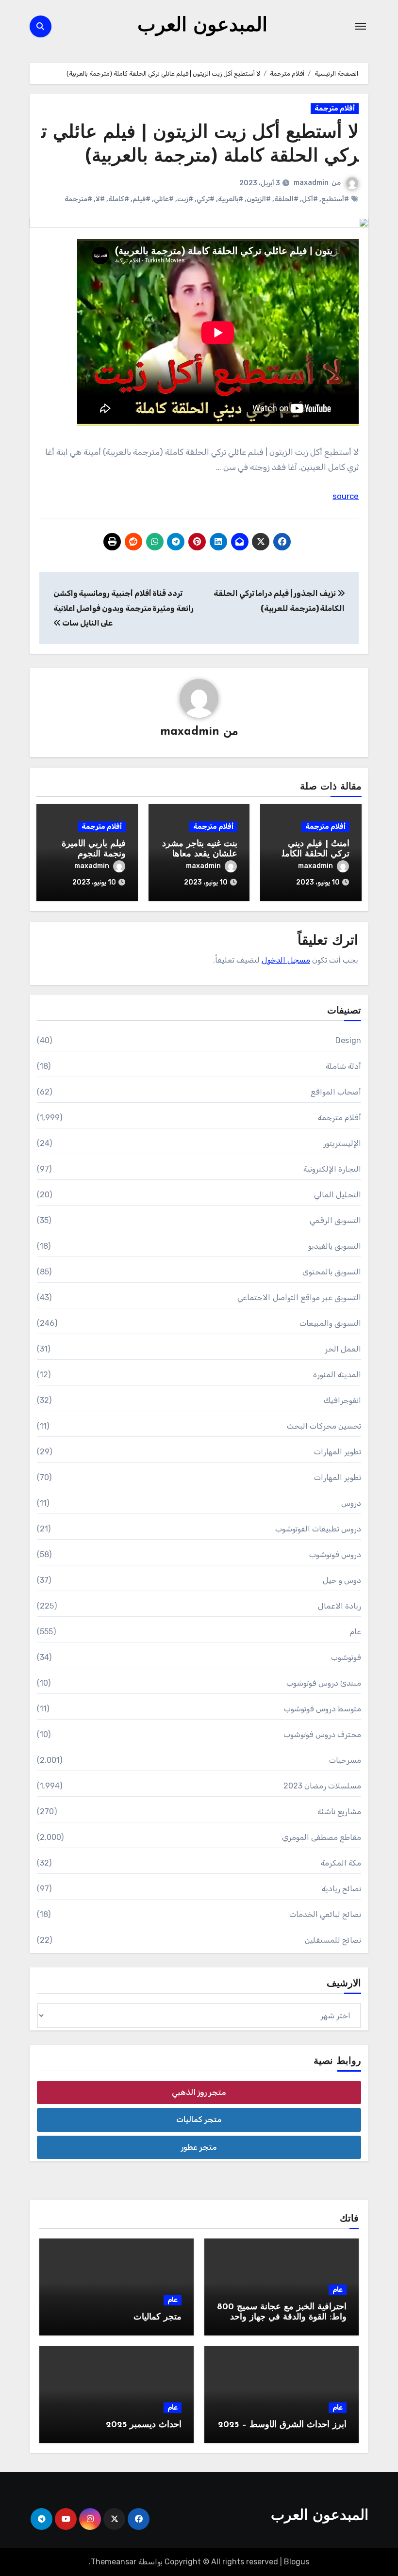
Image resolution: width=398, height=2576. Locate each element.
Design (348, 1040)
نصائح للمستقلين (333, 1940)
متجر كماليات (199, 2119)
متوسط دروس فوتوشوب (323, 1709)
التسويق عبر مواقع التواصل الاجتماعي (299, 1297)
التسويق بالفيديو (335, 1246)
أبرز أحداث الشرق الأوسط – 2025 (282, 2425)
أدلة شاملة (343, 1066)
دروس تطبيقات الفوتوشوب (318, 1529)
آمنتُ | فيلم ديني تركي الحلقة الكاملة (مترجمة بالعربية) (313, 855)
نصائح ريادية (341, 1889)
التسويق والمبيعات (330, 1323)
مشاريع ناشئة (339, 1811)
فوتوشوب (346, 1657)
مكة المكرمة (341, 1863)
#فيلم (141, 199)
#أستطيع (335, 199)
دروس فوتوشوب (335, 1554)
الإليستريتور (342, 1143)
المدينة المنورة (337, 1375)
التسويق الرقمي (335, 1220)
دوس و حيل (342, 1580)
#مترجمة (78, 199)
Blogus (297, 2562)
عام (356, 1632)
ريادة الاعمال (340, 1606)
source (346, 496)
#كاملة (119, 199)
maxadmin (311, 183)
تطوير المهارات (338, 1452)
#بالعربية (231, 199)
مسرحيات (345, 1760)
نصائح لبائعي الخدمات (325, 1914)
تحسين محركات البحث (324, 1426)
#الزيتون (259, 199)
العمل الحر (343, 1349)
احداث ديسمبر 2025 (144, 2425)
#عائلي (164, 199)
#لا (100, 199)
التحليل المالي (338, 1195)
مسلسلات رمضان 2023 (322, 1786)
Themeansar (114, 2562)
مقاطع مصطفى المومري (322, 1837)
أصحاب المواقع (336, 1092)
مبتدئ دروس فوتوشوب (324, 1683)
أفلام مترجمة (335, 108)
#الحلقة (286, 199)
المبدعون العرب (202, 26)
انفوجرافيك (342, 1400)
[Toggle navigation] (361, 26)
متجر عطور (199, 2147)
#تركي (206, 199)
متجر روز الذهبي (199, 2092)
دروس (351, 1503)
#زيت (185, 199)
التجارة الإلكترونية (332, 1169)
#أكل (310, 199)
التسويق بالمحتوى (332, 1272)
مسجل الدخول (286, 960)
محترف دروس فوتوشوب (322, 1734)
